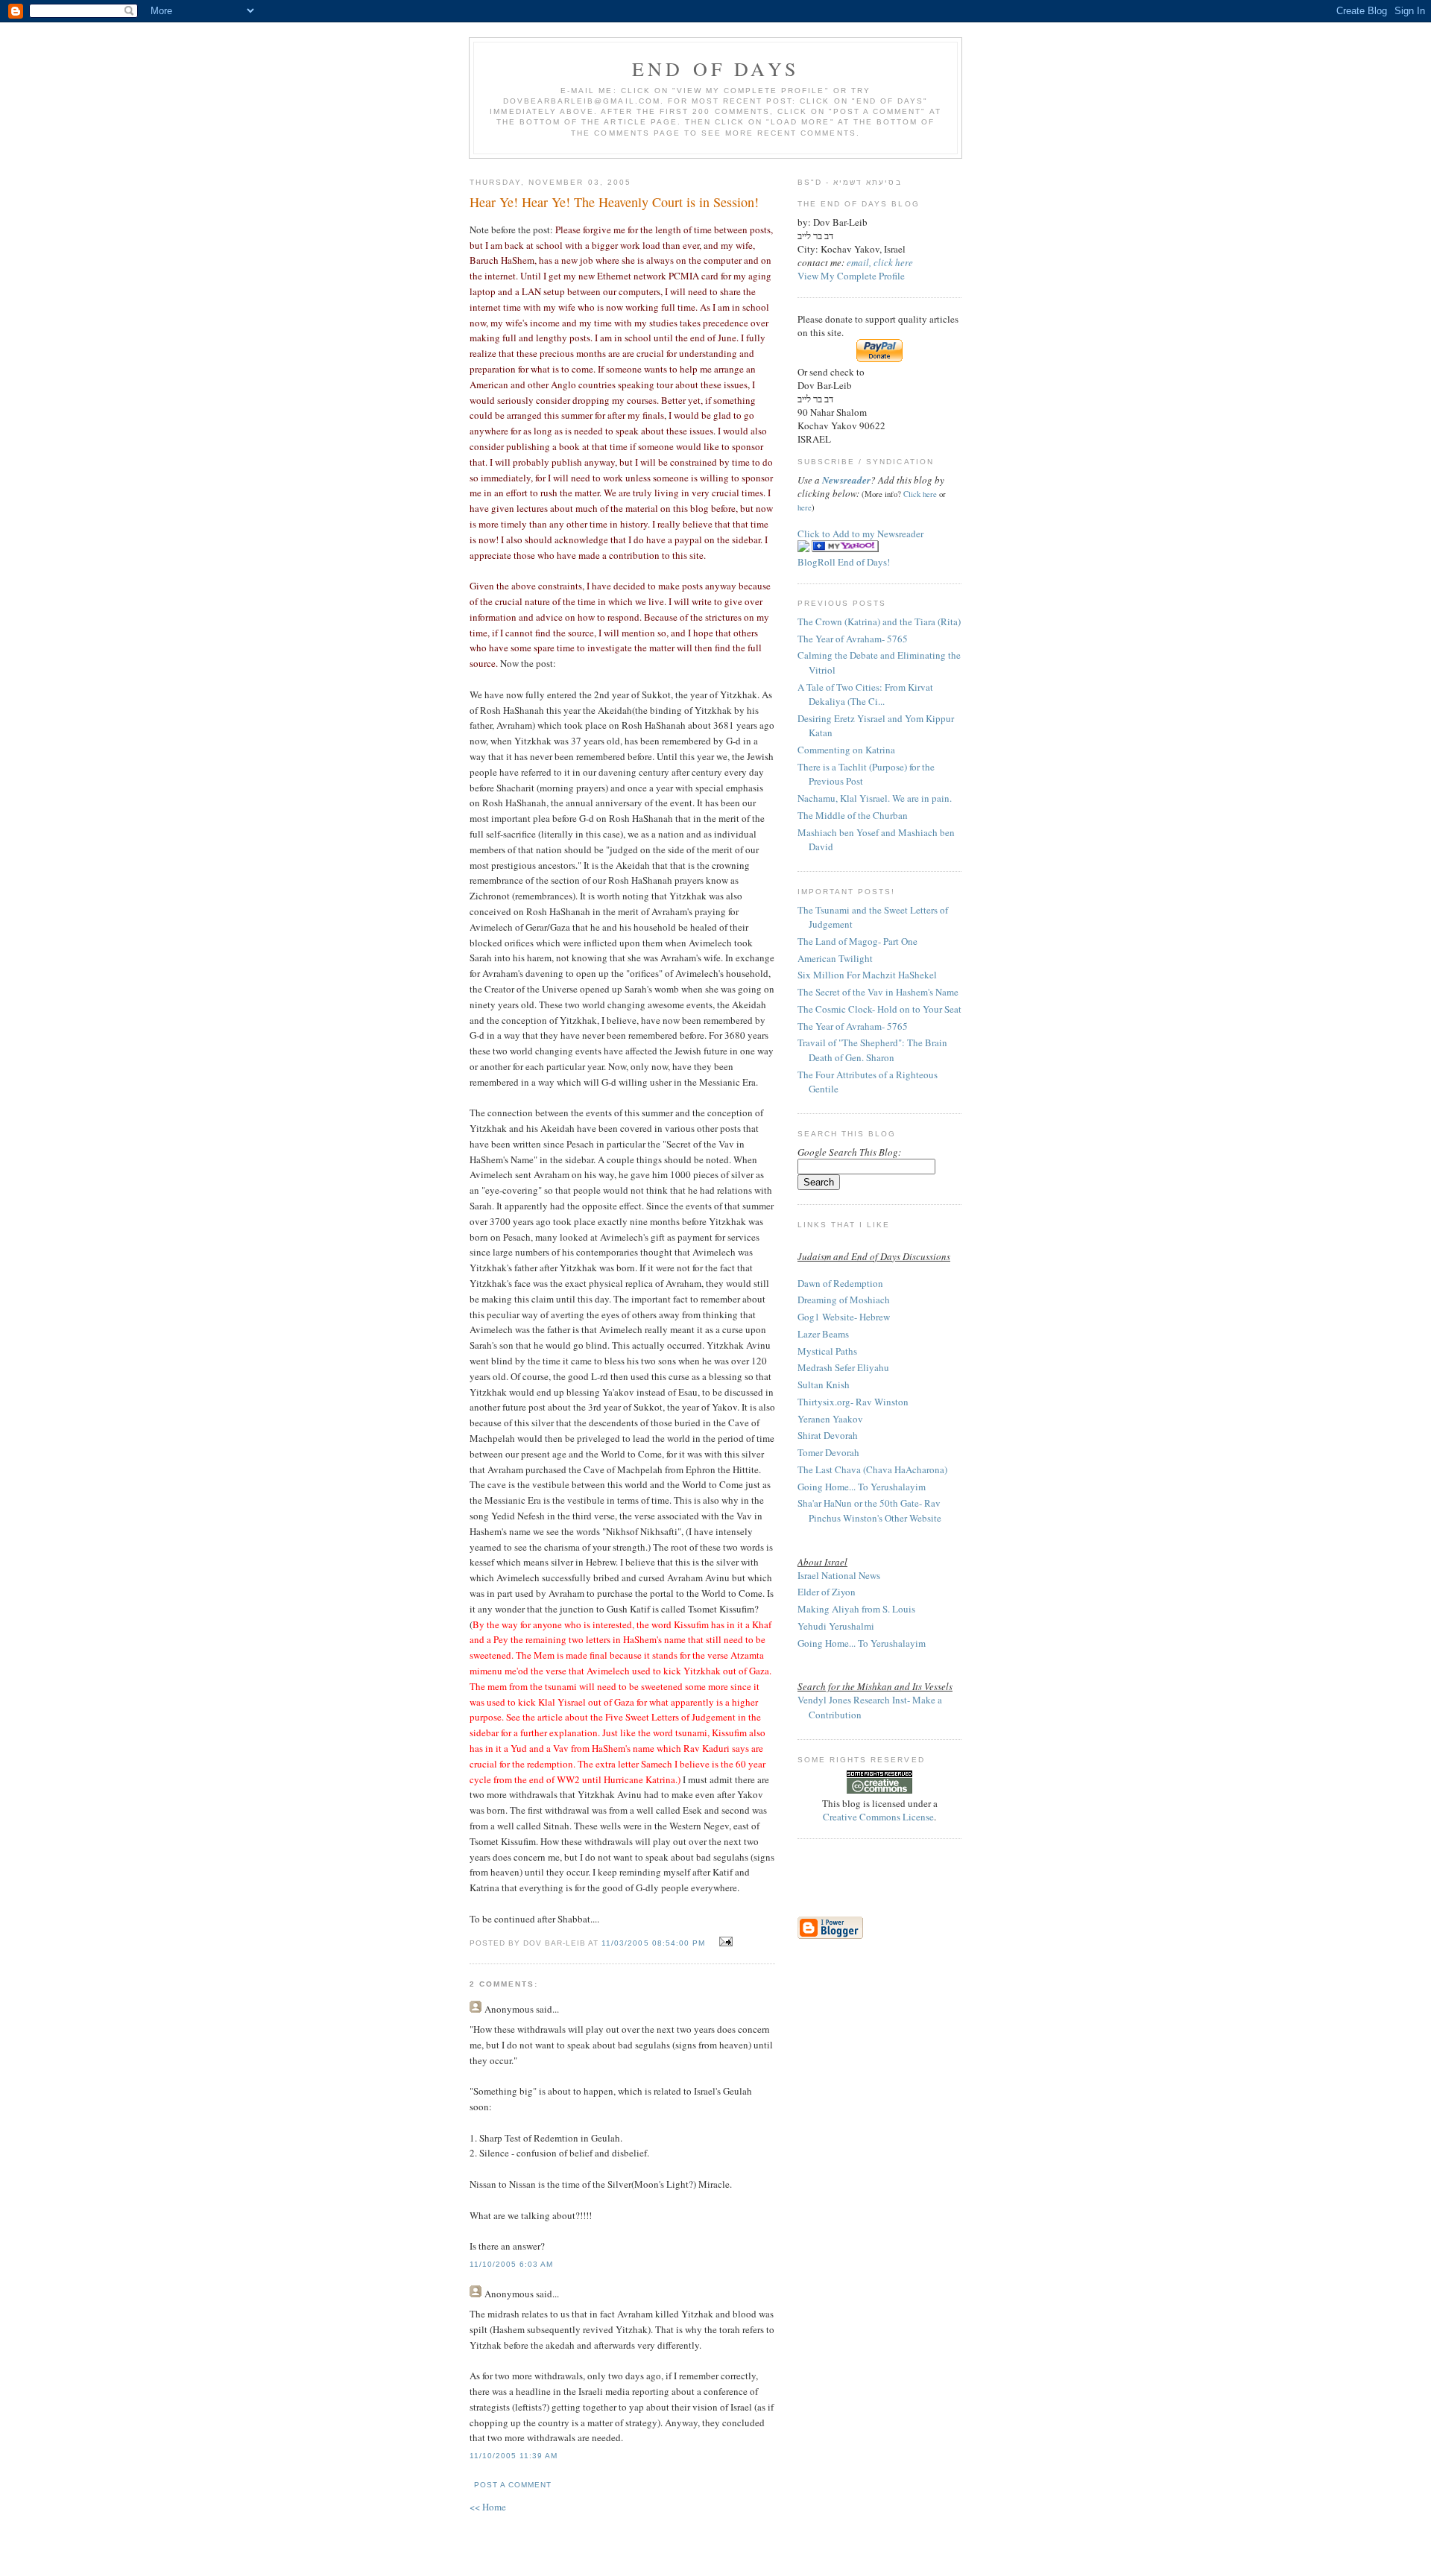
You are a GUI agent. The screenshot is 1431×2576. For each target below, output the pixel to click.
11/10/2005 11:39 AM (514, 2456)
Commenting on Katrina (846, 750)
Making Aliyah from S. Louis (856, 1609)
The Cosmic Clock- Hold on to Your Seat (879, 1009)
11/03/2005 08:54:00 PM (653, 1943)
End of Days (715, 69)
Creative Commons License (878, 1817)
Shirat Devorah (828, 1435)
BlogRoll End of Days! (844, 562)
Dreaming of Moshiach (844, 1300)
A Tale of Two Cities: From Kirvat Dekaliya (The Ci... (865, 694)
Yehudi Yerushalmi (836, 1626)
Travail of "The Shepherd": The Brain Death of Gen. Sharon (872, 1050)
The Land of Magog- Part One (857, 941)
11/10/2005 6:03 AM (511, 2264)
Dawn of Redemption (840, 1283)
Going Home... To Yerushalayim (862, 1487)
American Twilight (835, 958)
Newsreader (846, 480)
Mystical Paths (827, 1351)
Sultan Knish (824, 1384)
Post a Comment (513, 2485)
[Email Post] (724, 1942)
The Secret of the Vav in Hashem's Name (878, 992)
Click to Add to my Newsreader (860, 534)
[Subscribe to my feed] (803, 548)
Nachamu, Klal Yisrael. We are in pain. (875, 798)
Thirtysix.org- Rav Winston (853, 1402)
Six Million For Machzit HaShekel (867, 975)
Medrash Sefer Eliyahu (843, 1367)
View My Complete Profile (851, 276)
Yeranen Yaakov (830, 1419)
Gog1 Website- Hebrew (844, 1317)
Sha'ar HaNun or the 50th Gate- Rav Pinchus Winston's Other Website (869, 1510)
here (805, 507)
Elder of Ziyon (827, 1592)
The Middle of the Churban (853, 815)
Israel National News (839, 1575)
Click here (920, 494)
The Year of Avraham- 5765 (853, 639)
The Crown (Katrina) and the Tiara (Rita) (879, 621)
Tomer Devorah (828, 1452)
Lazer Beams (823, 1334)
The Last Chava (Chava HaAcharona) (872, 1469)
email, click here (880, 262)
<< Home (488, 2507)
